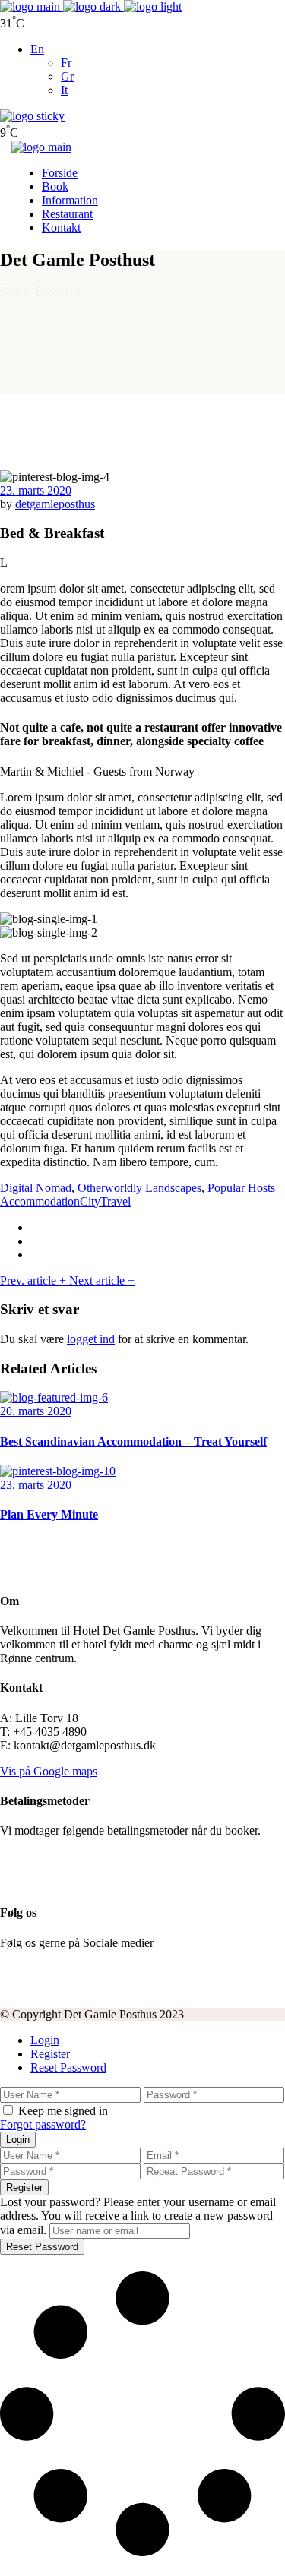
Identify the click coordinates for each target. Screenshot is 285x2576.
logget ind (91, 1339)
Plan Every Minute (49, 1514)
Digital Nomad (36, 1188)
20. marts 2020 (36, 1411)
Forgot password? (43, 2124)
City (90, 1201)
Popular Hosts (241, 1188)
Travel (116, 1201)
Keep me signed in (63, 2111)
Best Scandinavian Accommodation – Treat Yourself (133, 1441)
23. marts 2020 (36, 490)
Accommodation (40, 1201)
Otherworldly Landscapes (139, 1188)
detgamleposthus (55, 504)
